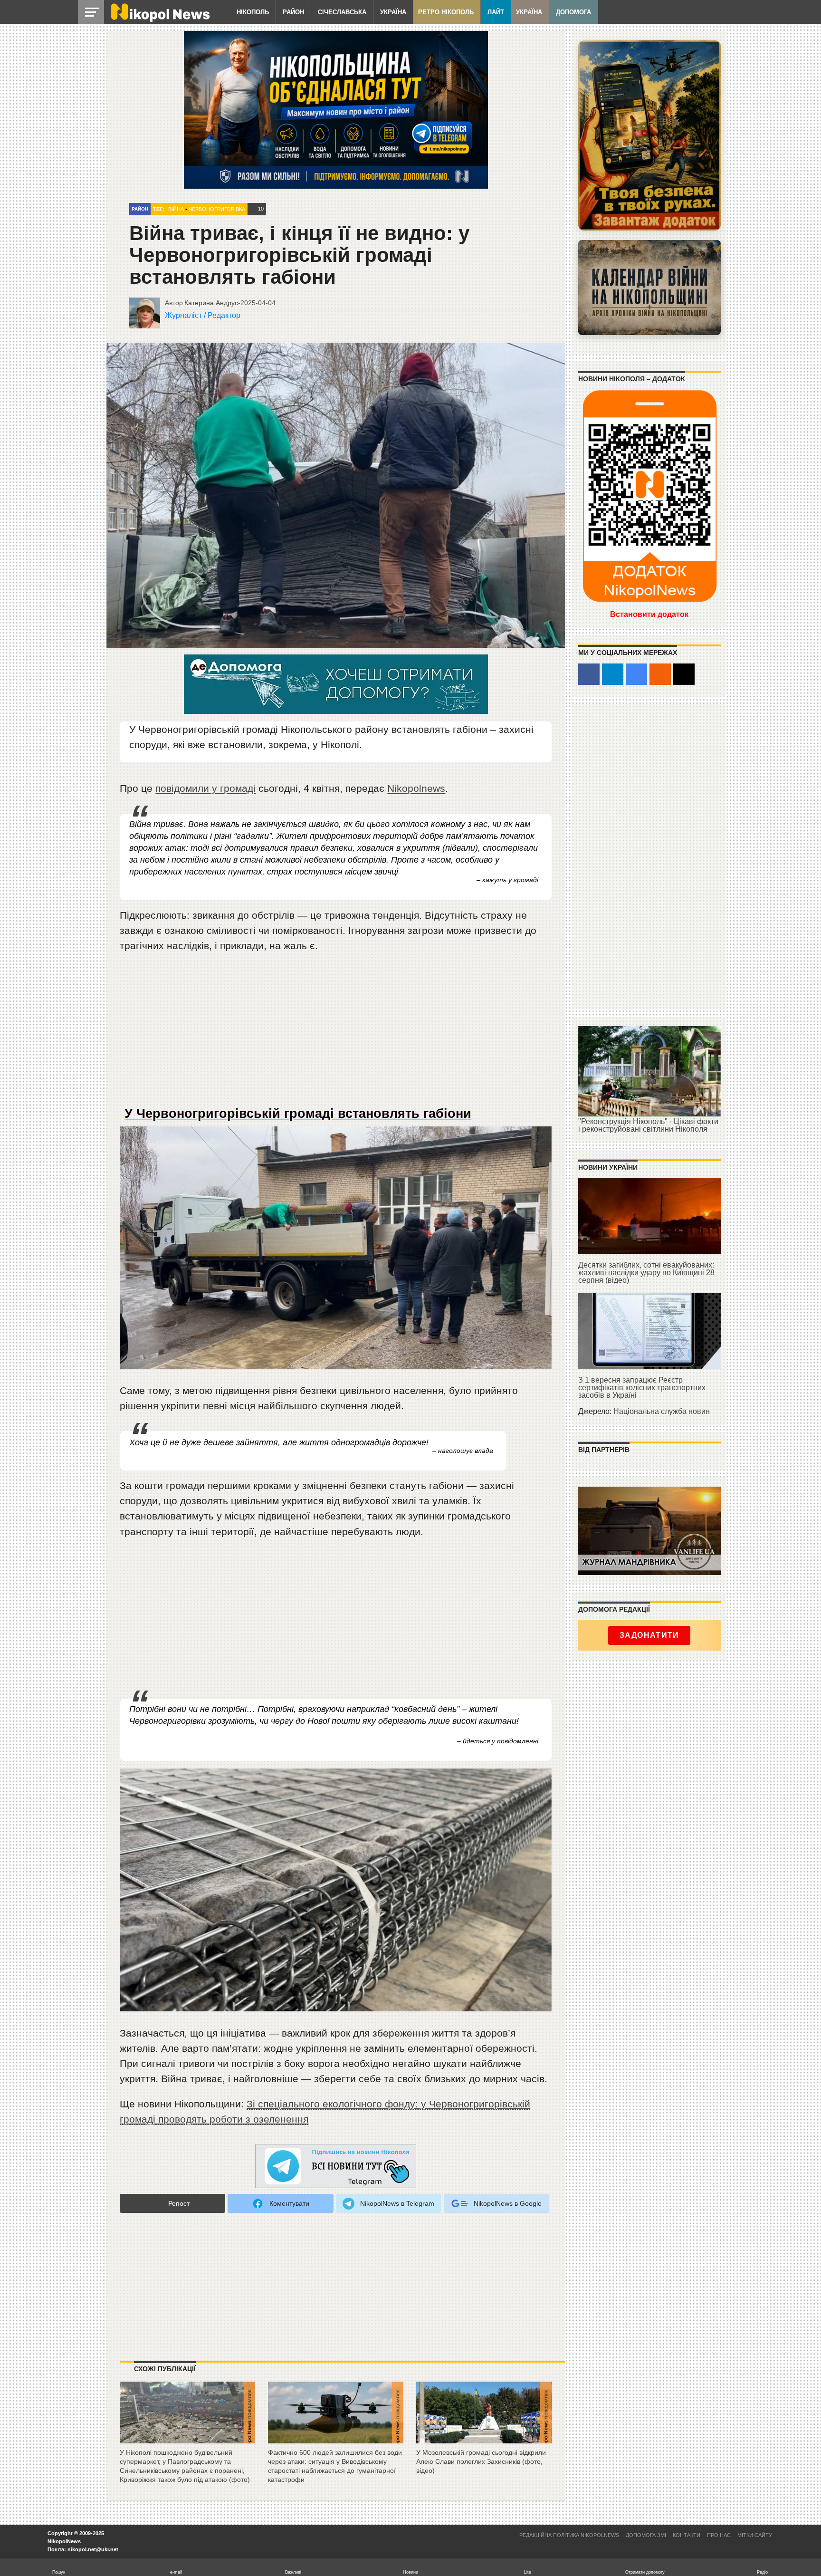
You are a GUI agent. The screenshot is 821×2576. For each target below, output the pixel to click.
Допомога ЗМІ (646, 2535)
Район (293, 12)
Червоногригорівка (217, 209)
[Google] (636, 674)
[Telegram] (613, 674)
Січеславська (342, 12)
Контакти (687, 2535)
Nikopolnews (416, 788)
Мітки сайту (755, 2535)
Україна (393, 12)
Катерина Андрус (211, 303)
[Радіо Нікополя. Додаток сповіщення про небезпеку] (649, 135)
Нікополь (253, 12)
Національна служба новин (662, 1411)
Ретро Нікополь (446, 12)
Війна (176, 209)
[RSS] (660, 674)
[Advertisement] (336, 1033)
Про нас (719, 2535)
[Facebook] (589, 674)
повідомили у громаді (205, 788)
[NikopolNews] (336, 2167)
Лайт (496, 12)
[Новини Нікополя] (160, 20)
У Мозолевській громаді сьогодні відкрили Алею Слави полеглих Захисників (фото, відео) (481, 2461)
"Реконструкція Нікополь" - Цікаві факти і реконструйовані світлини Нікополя (648, 1125)
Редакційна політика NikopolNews (569, 2535)
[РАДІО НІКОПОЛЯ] (649, 288)
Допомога (573, 12)
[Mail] (684, 674)
